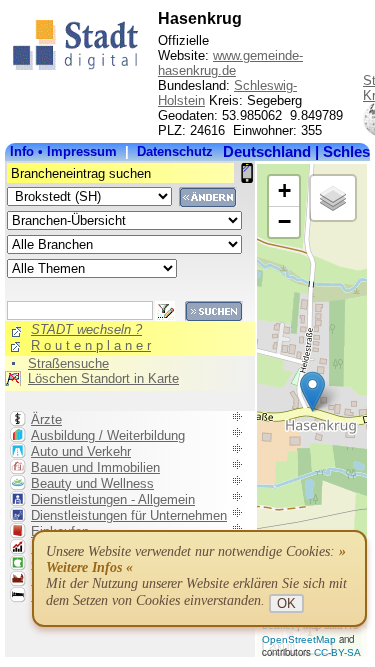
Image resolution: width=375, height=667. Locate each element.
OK (286, 603)
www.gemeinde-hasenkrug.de (230, 63)
